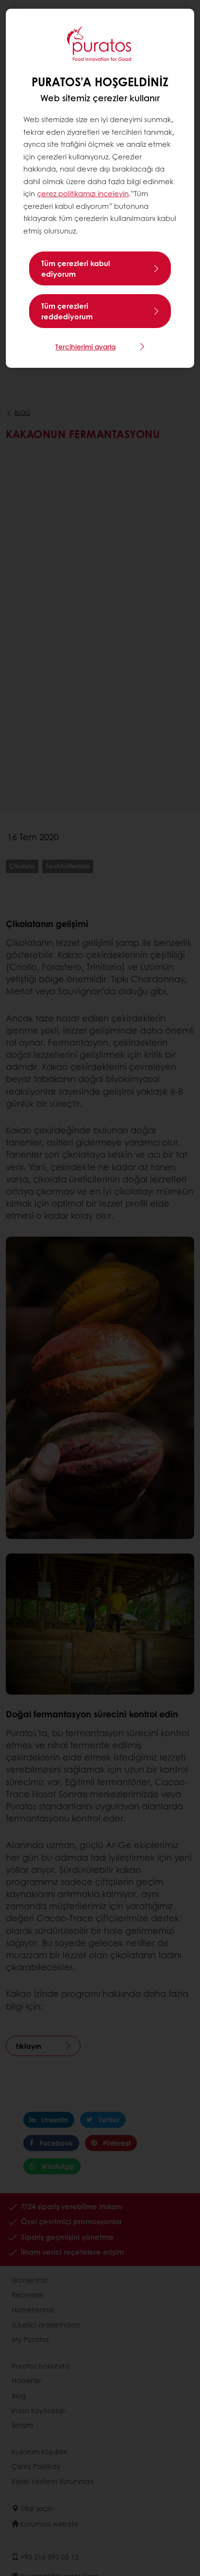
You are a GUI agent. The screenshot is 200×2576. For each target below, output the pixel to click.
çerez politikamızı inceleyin (83, 193)
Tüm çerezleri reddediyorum (67, 311)
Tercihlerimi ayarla (85, 346)
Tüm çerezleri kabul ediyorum (76, 268)
